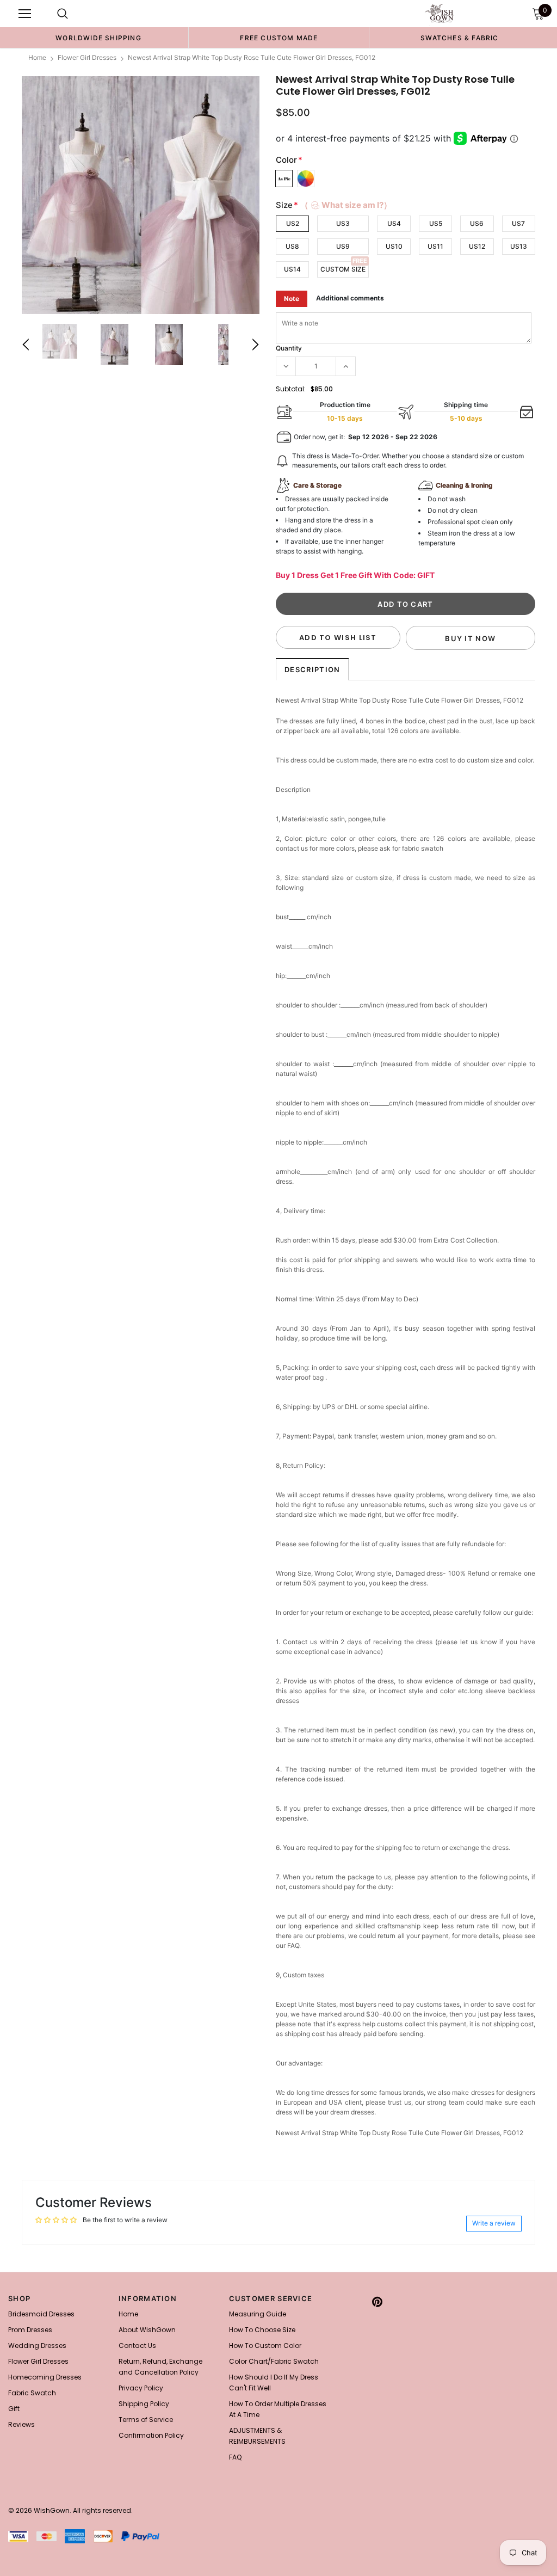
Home (37, 57)
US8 (292, 246)
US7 (518, 223)
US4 (394, 223)
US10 (394, 246)
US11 (435, 246)
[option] (98, 38)
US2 (293, 223)
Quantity (289, 348)
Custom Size (343, 269)
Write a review (494, 2223)
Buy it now (470, 638)
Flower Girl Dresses (87, 57)
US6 (477, 223)
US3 (343, 223)
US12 (477, 246)
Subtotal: (291, 389)
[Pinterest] (377, 2302)
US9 (343, 246)
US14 (292, 269)
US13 (519, 246)
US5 (436, 223)
